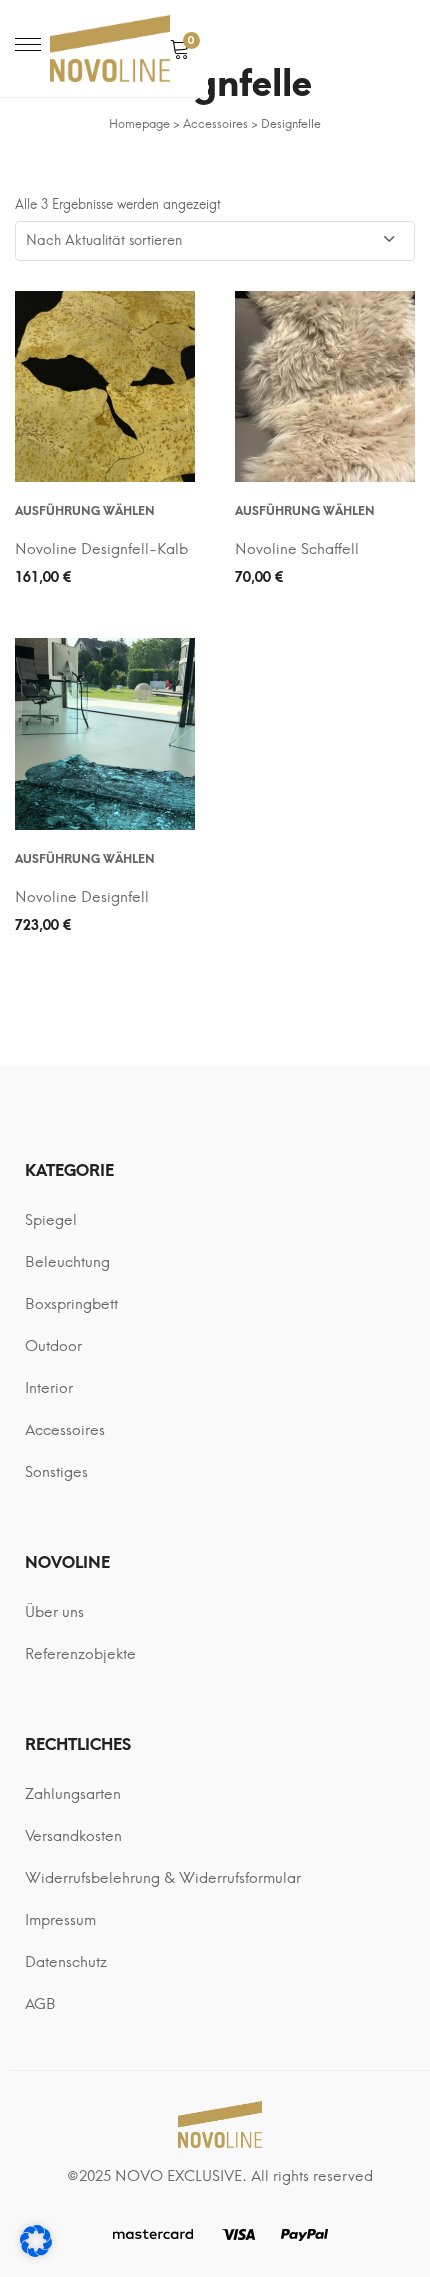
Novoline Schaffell (297, 549)
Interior (49, 1388)
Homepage (139, 124)
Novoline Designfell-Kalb (101, 549)
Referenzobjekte (80, 1654)
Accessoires (215, 124)
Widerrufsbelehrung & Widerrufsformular (163, 1878)
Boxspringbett (71, 1304)
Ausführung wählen (85, 511)
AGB (40, 2004)
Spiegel (51, 1220)
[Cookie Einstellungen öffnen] (36, 2252)
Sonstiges (56, 1472)
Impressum (60, 1920)
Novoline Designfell (82, 897)
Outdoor (53, 1346)
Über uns (54, 1612)
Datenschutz (66, 1962)
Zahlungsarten (73, 1794)
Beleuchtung (67, 1262)
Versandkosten (73, 1836)
